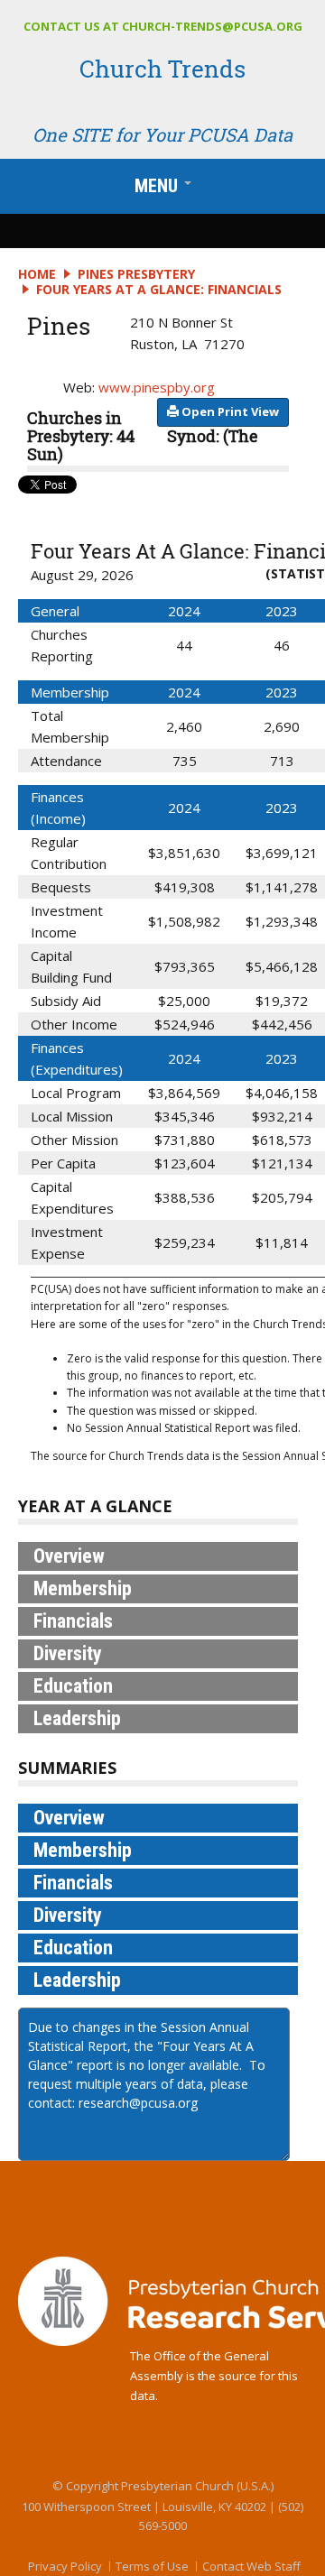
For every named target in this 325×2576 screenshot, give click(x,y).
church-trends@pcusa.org (212, 26)
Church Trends (162, 69)
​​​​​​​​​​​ (229, 411)
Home (37, 274)
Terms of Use (152, 2566)
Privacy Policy (65, 2566)
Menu (167, 189)
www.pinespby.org (157, 387)
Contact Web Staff (251, 2566)
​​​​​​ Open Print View (229, 411)
